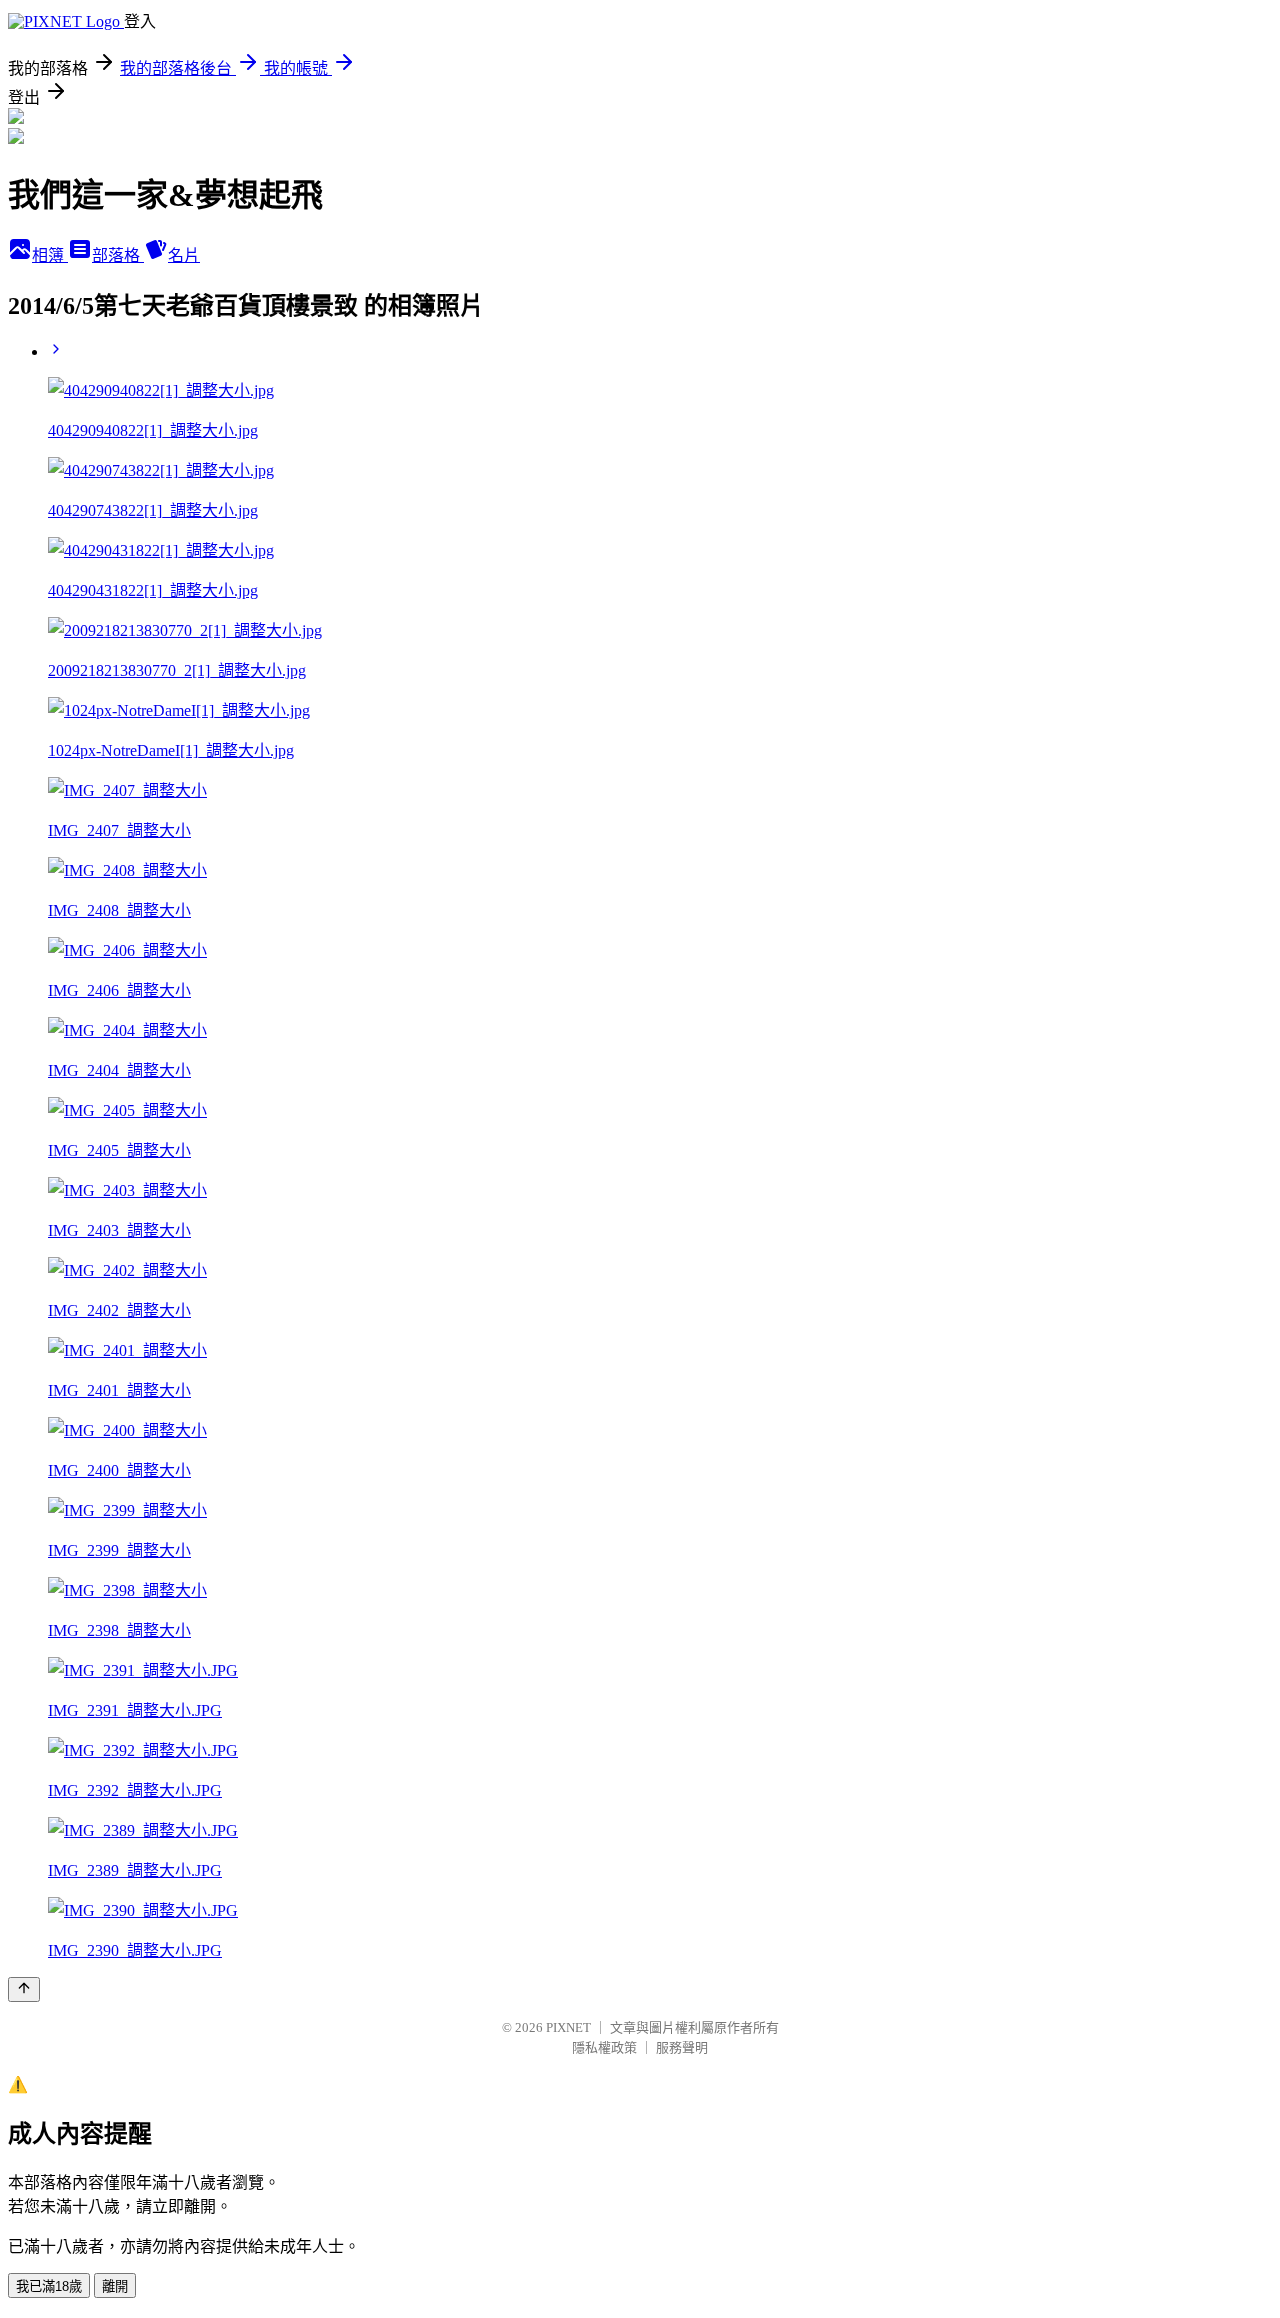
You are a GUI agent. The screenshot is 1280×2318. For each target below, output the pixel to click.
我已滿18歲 (49, 2286)
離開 (115, 2286)
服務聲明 (682, 2047)
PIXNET (568, 2027)
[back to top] (24, 1989)
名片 (184, 255)
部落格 (118, 255)
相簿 (50, 255)
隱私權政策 (604, 2047)
